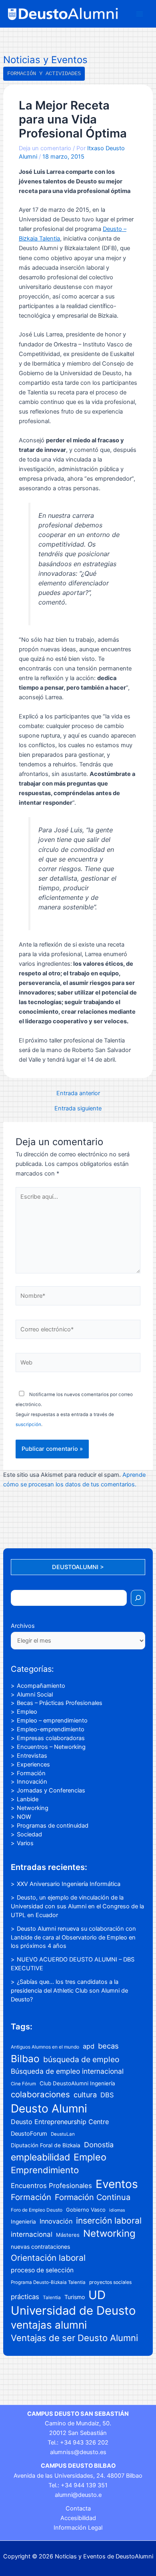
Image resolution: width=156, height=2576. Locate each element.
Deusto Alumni (49, 2109)
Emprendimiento (45, 2170)
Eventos (117, 2184)
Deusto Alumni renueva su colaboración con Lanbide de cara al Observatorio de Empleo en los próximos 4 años (73, 1937)
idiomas (117, 2210)
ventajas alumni (49, 2325)
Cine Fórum (23, 2084)
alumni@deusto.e (78, 2495)
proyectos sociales (110, 2282)
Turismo (75, 2297)
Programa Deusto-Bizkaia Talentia (48, 2282)
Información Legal (78, 2528)
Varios (25, 1843)
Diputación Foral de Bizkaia (46, 2145)
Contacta (78, 2508)
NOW (24, 1817)
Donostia (99, 2145)
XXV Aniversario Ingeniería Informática (69, 1884)
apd (89, 2046)
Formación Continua (93, 2197)
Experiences (33, 1764)
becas (108, 2046)
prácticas (25, 2297)
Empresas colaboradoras (51, 1738)
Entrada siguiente (78, 1109)
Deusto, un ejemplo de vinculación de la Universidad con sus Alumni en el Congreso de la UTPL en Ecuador (77, 1906)
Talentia (52, 2297)
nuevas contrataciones (40, 2247)
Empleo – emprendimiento (52, 1721)
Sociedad (29, 1834)
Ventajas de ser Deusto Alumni (74, 2338)
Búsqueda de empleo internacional (67, 2071)
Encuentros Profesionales (51, 2186)
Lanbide (28, 1799)
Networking (33, 1808)
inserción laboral (109, 2221)
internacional (32, 2234)
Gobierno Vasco (86, 2210)
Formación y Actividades (44, 74)
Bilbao (25, 2059)
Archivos (23, 1626)
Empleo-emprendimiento (51, 1729)
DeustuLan (63, 2134)
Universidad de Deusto (73, 2310)
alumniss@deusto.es (78, 2452)
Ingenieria (23, 2222)
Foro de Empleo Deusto (37, 2210)
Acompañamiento (41, 1686)
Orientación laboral (48, 2258)
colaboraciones (40, 2094)
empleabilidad (40, 2157)
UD (97, 2295)
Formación (31, 1773)
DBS (107, 2095)
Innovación (32, 1782)
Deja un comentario (45, 148)
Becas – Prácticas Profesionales (60, 1703)
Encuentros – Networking (51, 1747)
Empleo (27, 1712)
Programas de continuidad (53, 1826)
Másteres (68, 2235)
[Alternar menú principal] (140, 14)
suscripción (28, 1424)
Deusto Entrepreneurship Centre (60, 2122)
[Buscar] (138, 1598)
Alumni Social (35, 1695)
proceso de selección (42, 2270)
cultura (85, 2095)
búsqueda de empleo (81, 2059)
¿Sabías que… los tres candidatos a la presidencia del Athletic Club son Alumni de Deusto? (69, 1991)
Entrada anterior (78, 1093)
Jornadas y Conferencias (51, 1790)
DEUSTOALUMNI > (78, 1567)
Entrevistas (32, 1756)
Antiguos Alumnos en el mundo (45, 2047)
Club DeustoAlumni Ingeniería (77, 2083)
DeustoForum (29, 2134)
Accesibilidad (78, 2518)
